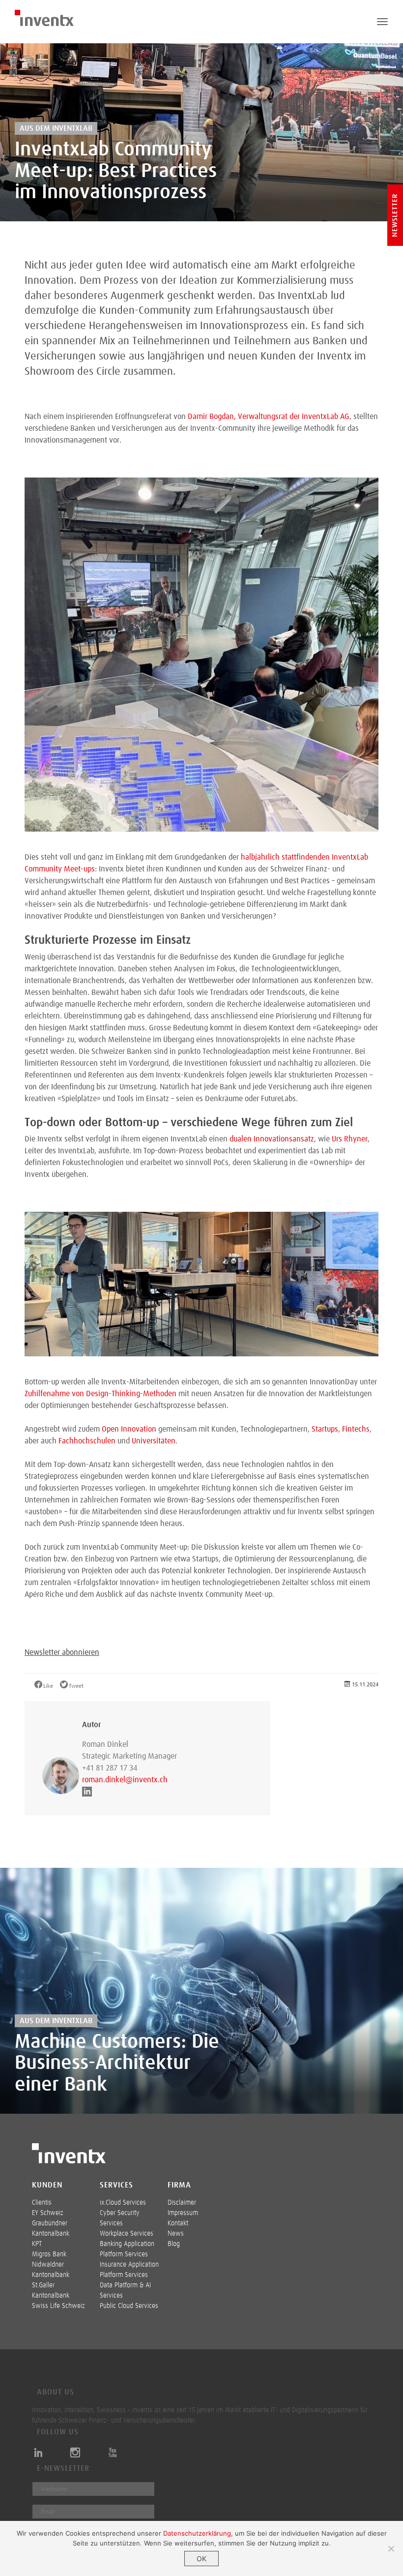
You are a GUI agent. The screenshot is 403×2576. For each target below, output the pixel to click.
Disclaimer (182, 2203)
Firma (179, 2185)
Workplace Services (127, 2234)
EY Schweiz (48, 2213)
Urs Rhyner (350, 1139)
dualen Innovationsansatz (272, 1139)
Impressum (183, 2213)
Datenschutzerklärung (197, 2533)
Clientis (42, 2203)
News (176, 2234)
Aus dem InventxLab (56, 128)
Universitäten (154, 1441)
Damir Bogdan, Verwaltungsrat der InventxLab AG (269, 417)
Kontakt (178, 2223)
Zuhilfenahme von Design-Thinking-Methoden (101, 1394)
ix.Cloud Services (123, 2203)
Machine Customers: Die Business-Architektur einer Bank (117, 2064)
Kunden (47, 2185)
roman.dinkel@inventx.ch (125, 1780)
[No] (391, 2548)
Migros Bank (49, 2254)
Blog (174, 2244)
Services (116, 2185)
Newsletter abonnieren (62, 1652)
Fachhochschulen (87, 1441)
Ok (201, 2559)
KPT (37, 2244)
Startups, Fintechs (341, 1429)
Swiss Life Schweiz (58, 2306)
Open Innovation (129, 1429)
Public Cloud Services (129, 2306)
